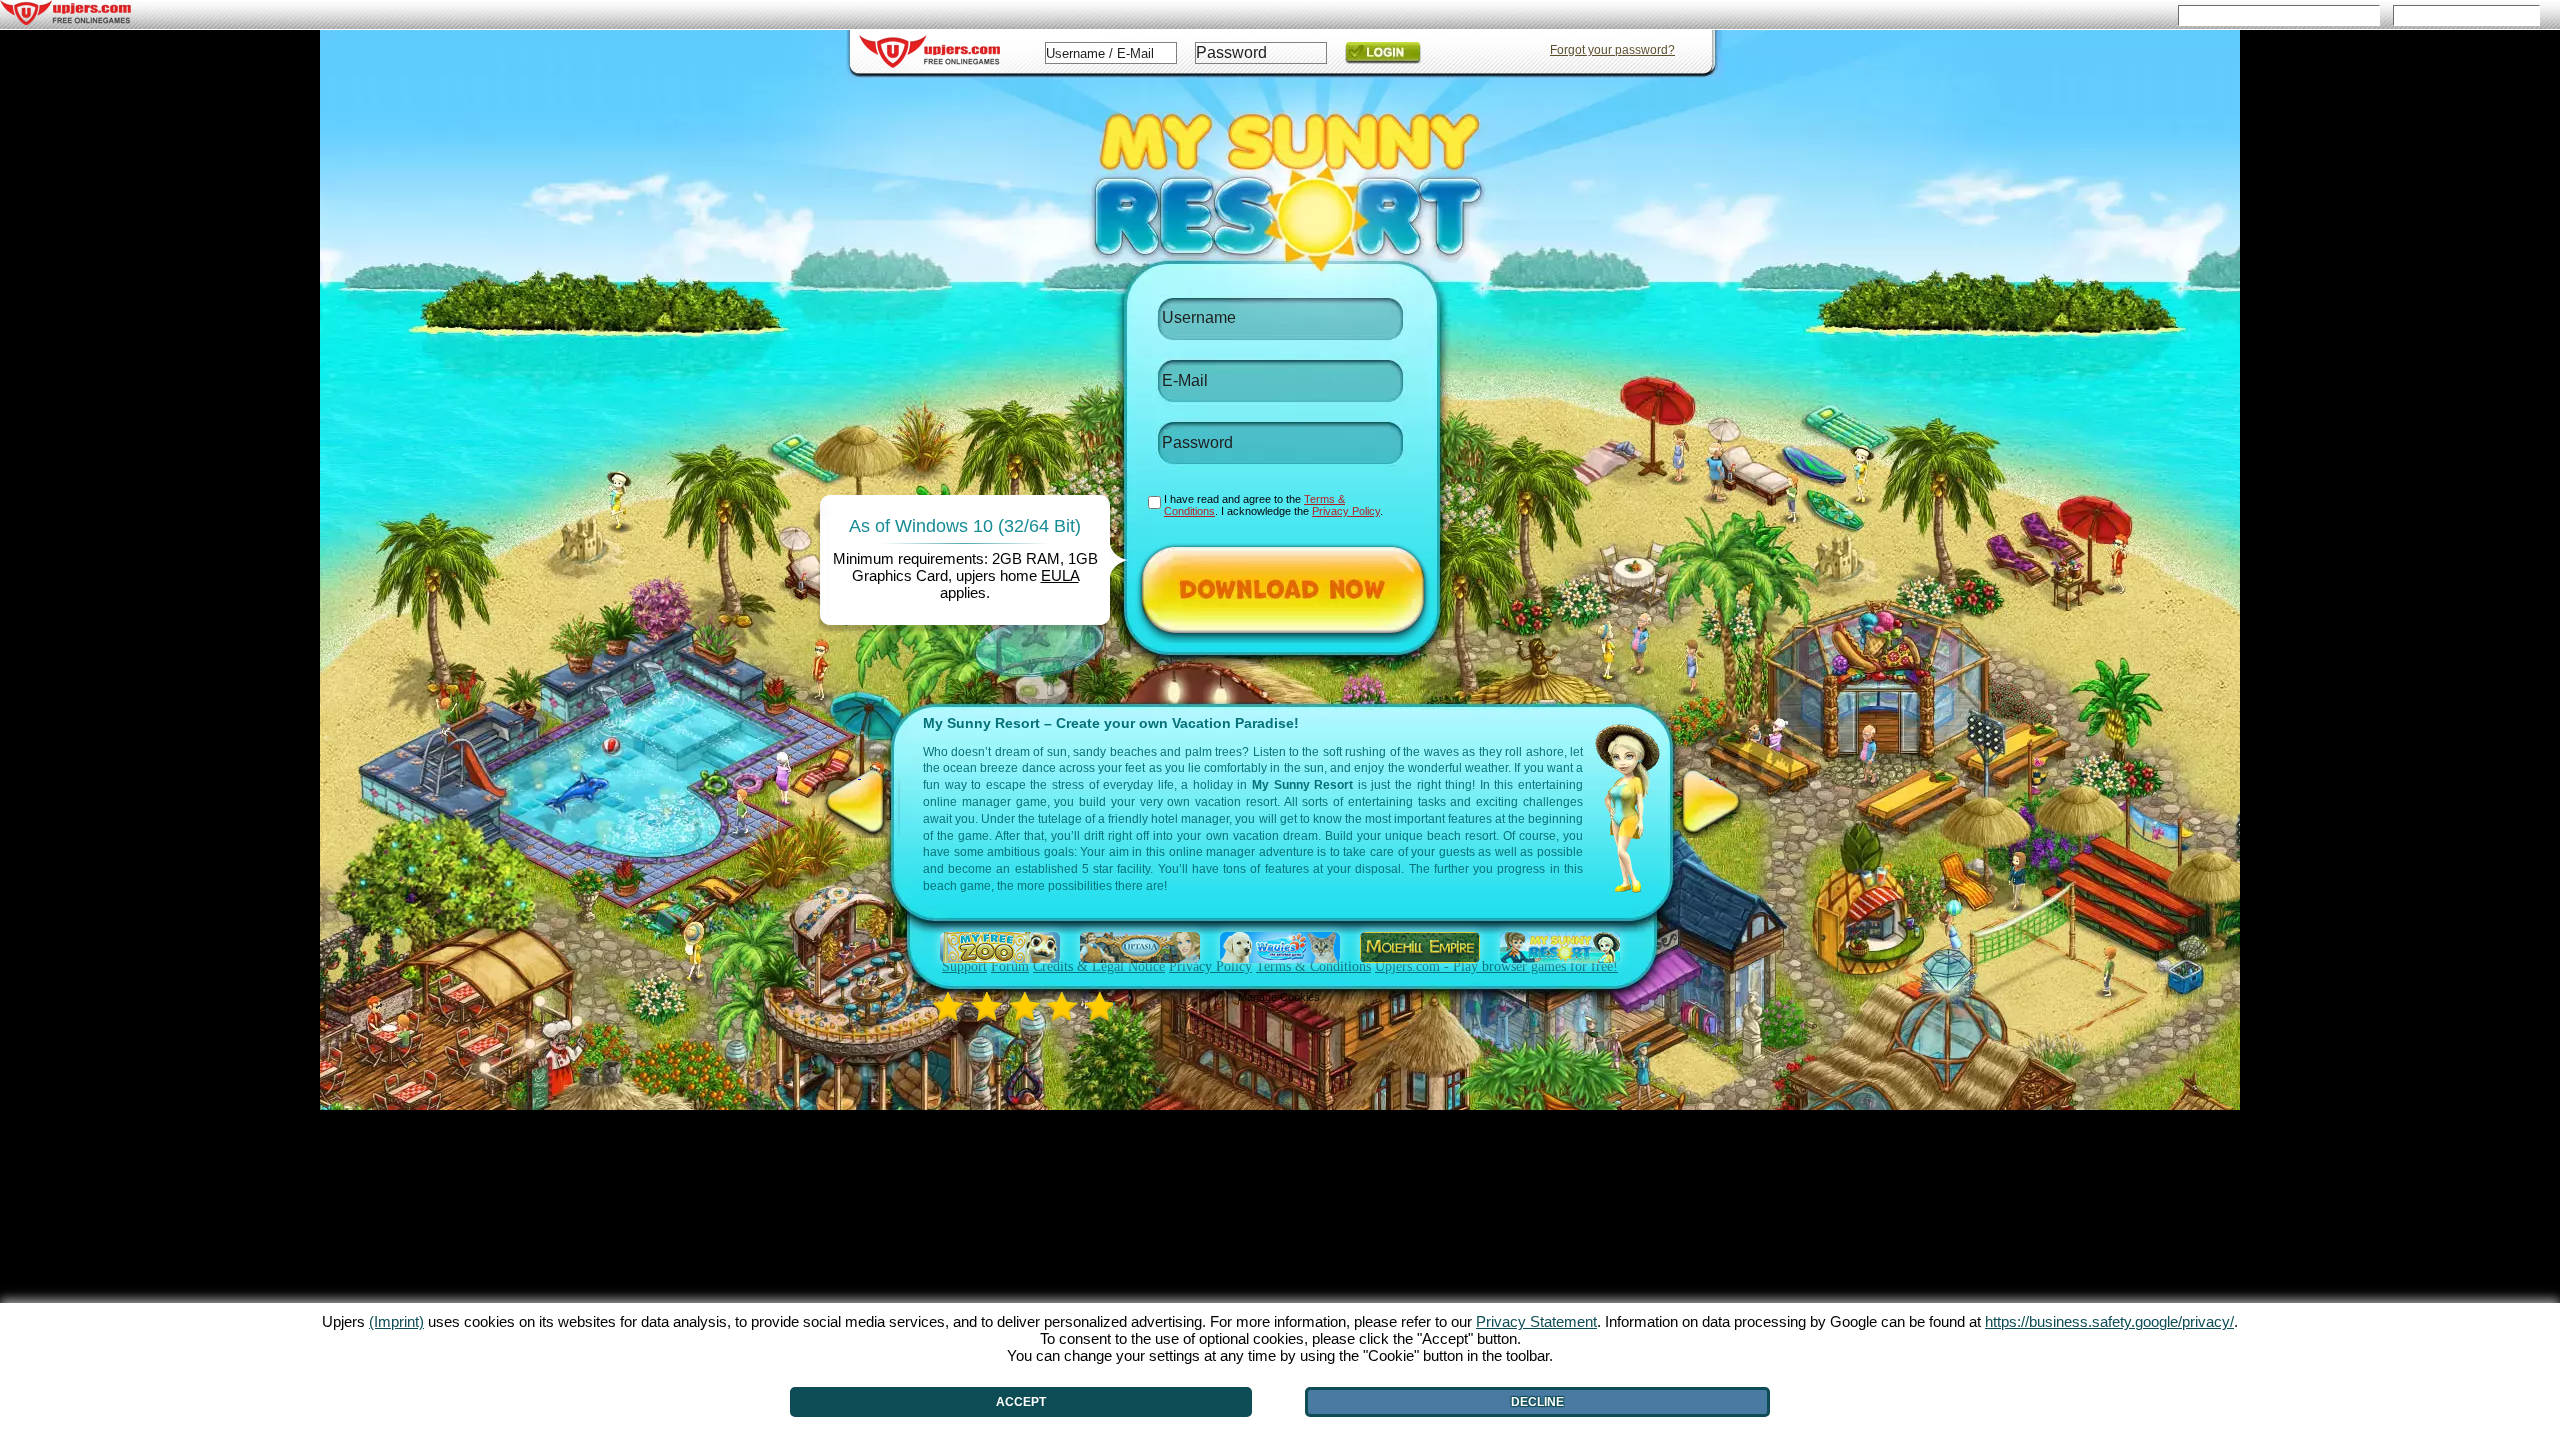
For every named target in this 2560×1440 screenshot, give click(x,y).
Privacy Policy (1346, 511)
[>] (1711, 802)
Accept (1021, 1402)
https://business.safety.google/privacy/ (2109, 1321)
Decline (1537, 1402)
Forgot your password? (1612, 50)
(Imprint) (396, 1321)
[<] (859, 802)
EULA (1060, 575)
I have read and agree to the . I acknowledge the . (1273, 505)
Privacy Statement (1536, 1321)
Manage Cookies (1279, 997)
